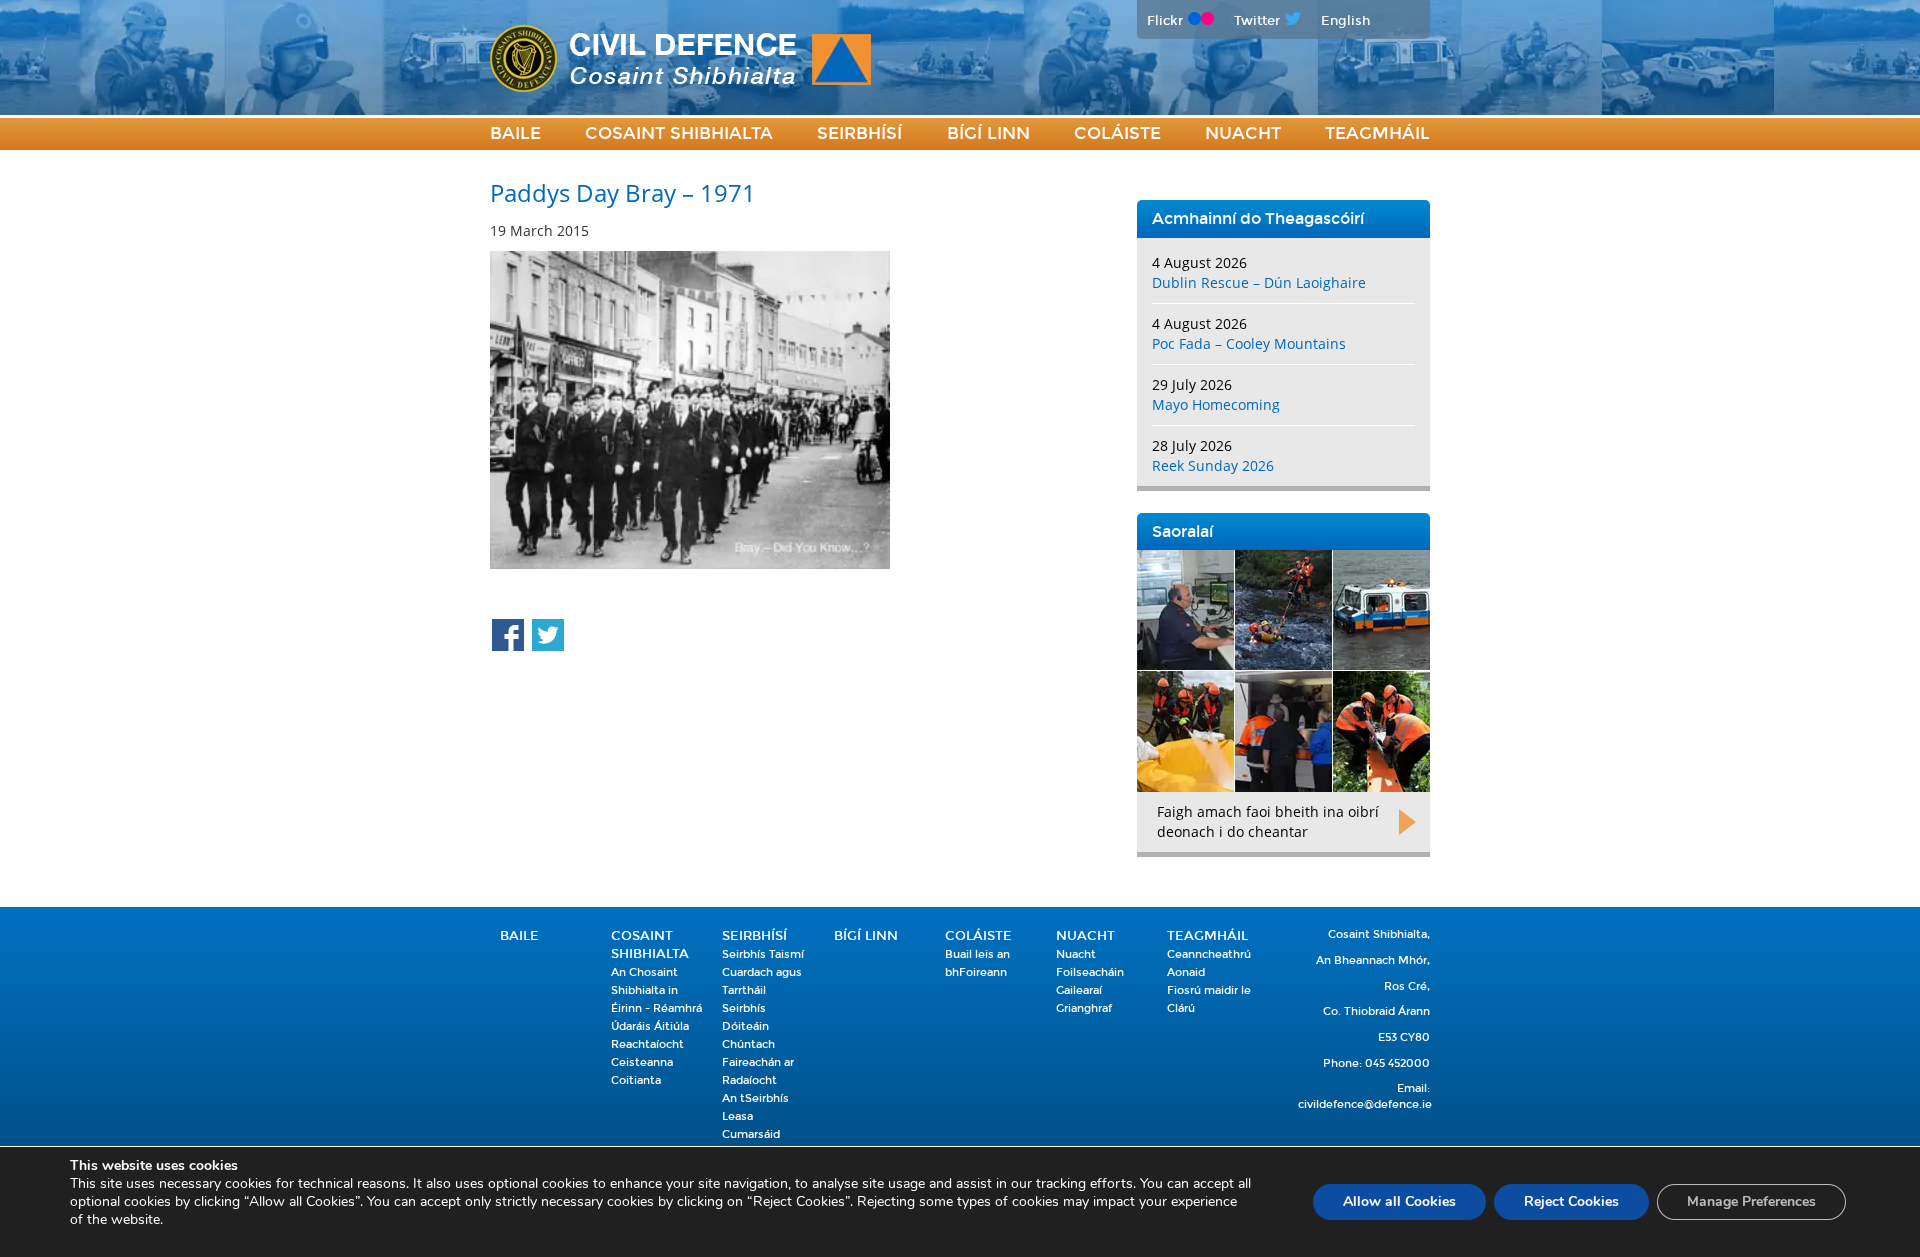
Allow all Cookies (1399, 1201)
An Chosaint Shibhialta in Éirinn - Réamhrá (656, 990)
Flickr (1165, 20)
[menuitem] (515, 134)
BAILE (515, 133)
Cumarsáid (751, 1134)
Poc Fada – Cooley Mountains (1249, 343)
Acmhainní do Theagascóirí (1258, 218)
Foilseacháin (1090, 972)
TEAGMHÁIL (1377, 133)
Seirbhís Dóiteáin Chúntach (748, 1026)
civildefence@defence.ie (1365, 1104)
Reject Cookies (1571, 1201)
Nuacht (1243, 133)
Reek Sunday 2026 (1213, 465)
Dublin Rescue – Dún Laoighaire (1259, 282)
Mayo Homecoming (1216, 404)
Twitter (1257, 20)
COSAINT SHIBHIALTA (679, 133)
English (1345, 20)
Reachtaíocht (647, 1044)
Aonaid (1186, 972)
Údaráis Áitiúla (650, 1026)
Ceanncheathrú (1209, 954)
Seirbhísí (859, 133)
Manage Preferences (1751, 1201)
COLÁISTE (1117, 133)
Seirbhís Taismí (763, 954)
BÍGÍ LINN (988, 133)
